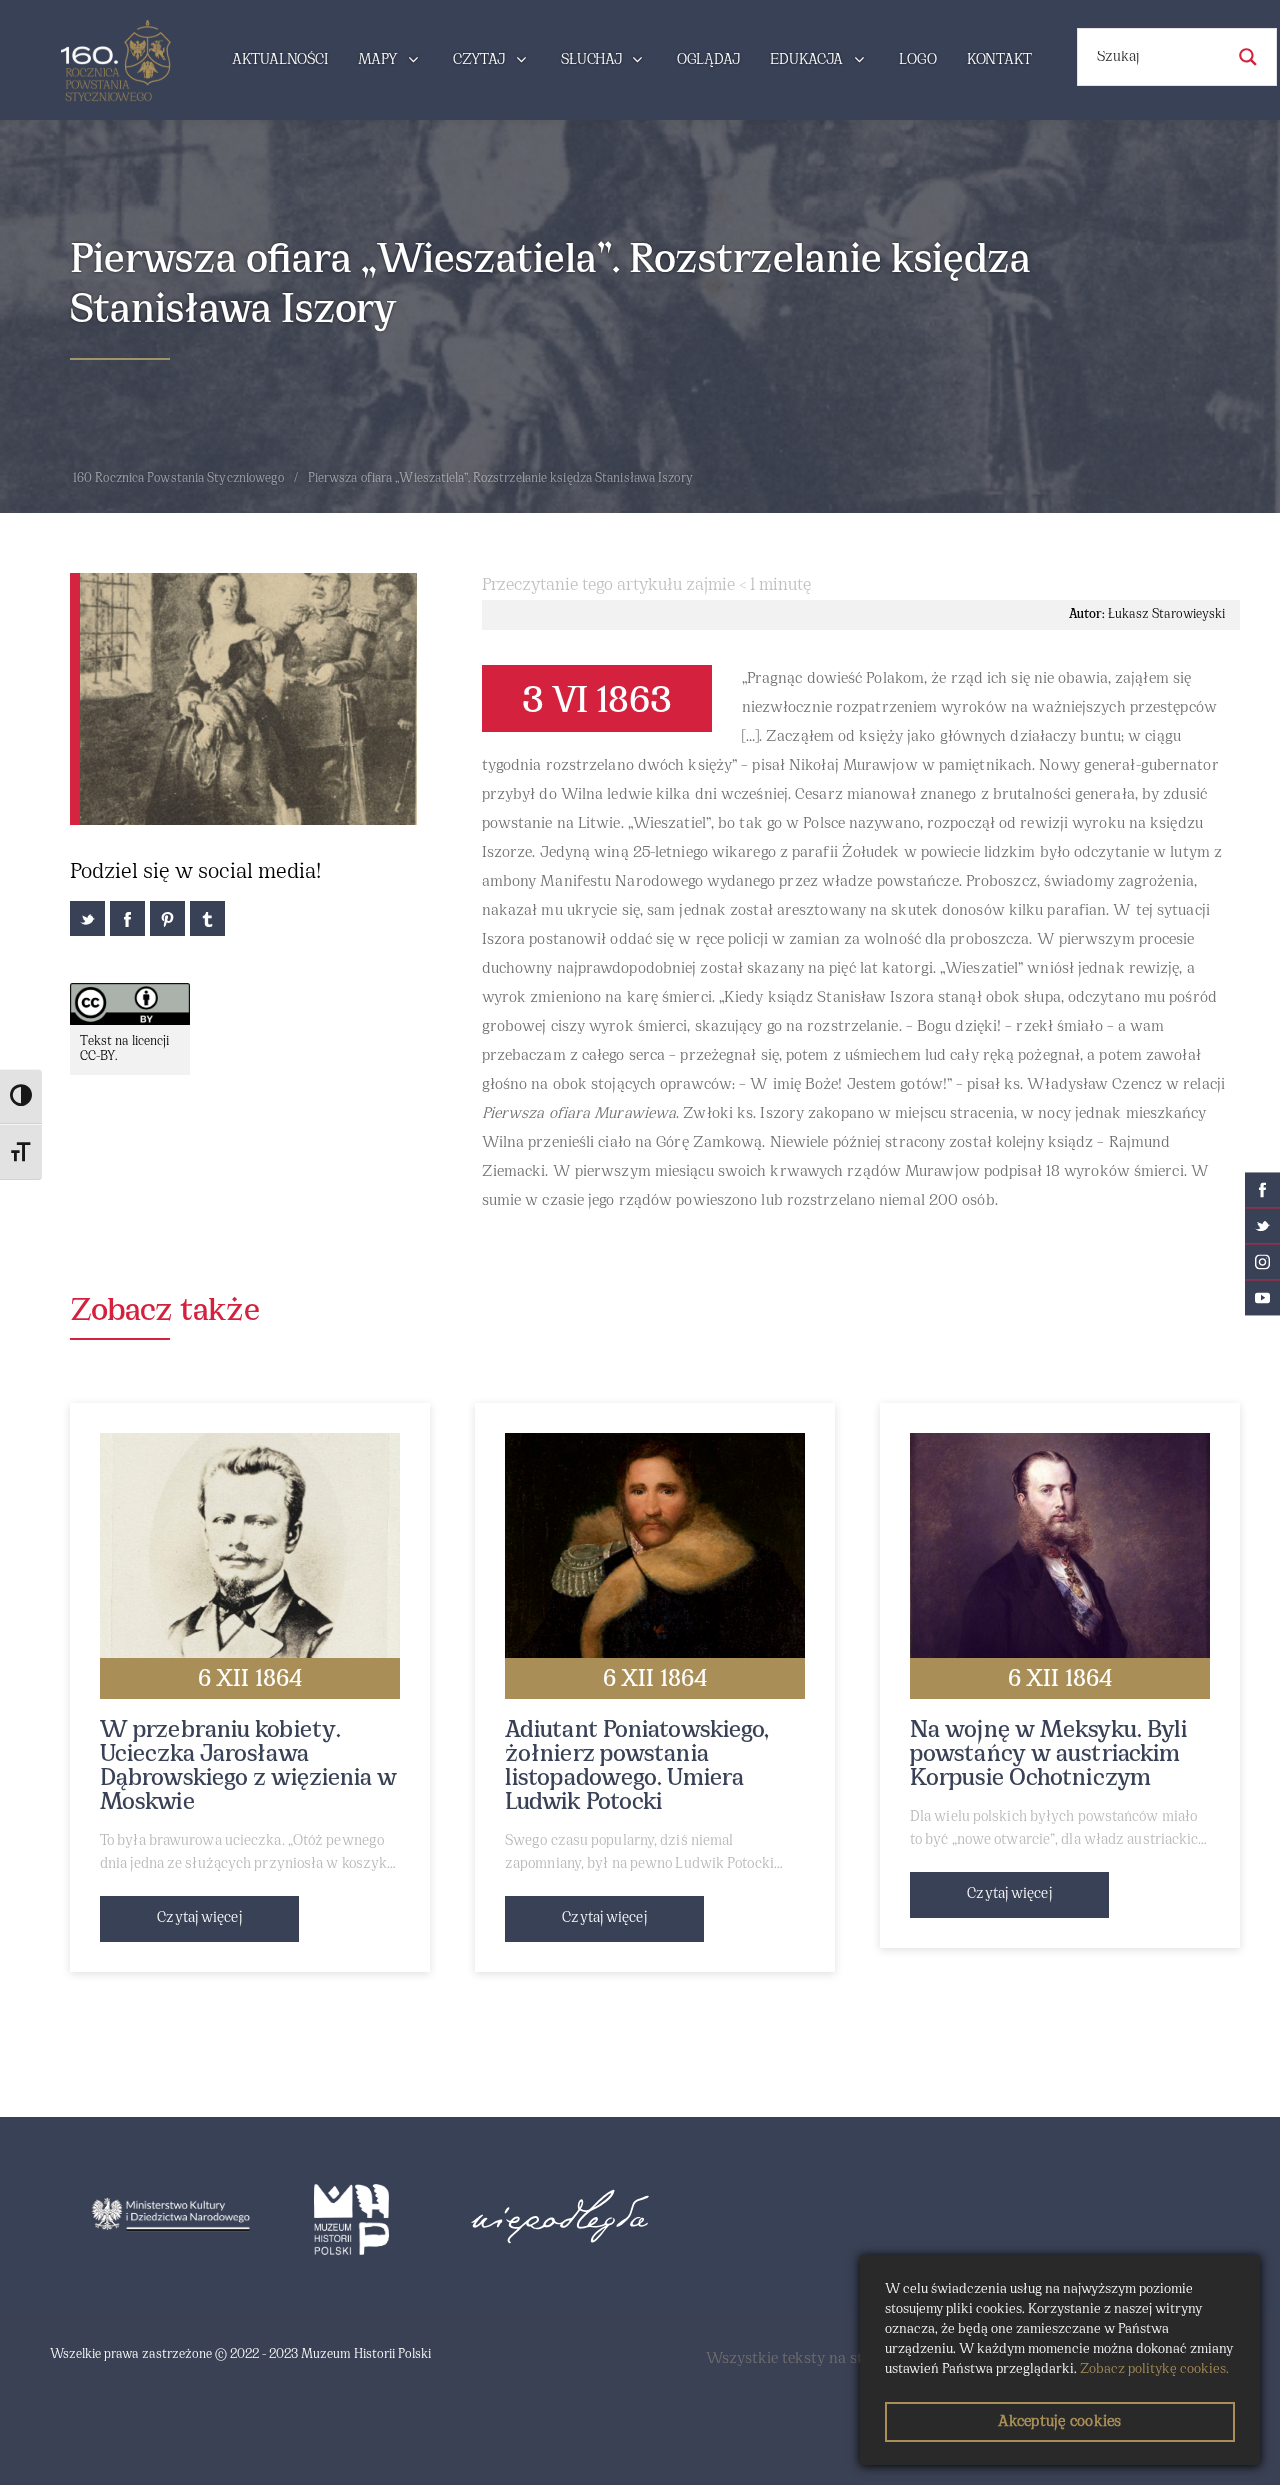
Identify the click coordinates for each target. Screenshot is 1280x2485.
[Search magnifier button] (1248, 57)
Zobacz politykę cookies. (1154, 2369)
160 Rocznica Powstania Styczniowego (179, 479)
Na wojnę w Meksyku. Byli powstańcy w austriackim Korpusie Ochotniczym (1048, 1755)
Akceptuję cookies (1059, 2422)
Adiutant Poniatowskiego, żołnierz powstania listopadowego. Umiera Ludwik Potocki (637, 1767)
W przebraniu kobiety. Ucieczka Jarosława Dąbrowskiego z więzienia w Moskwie (249, 1767)
